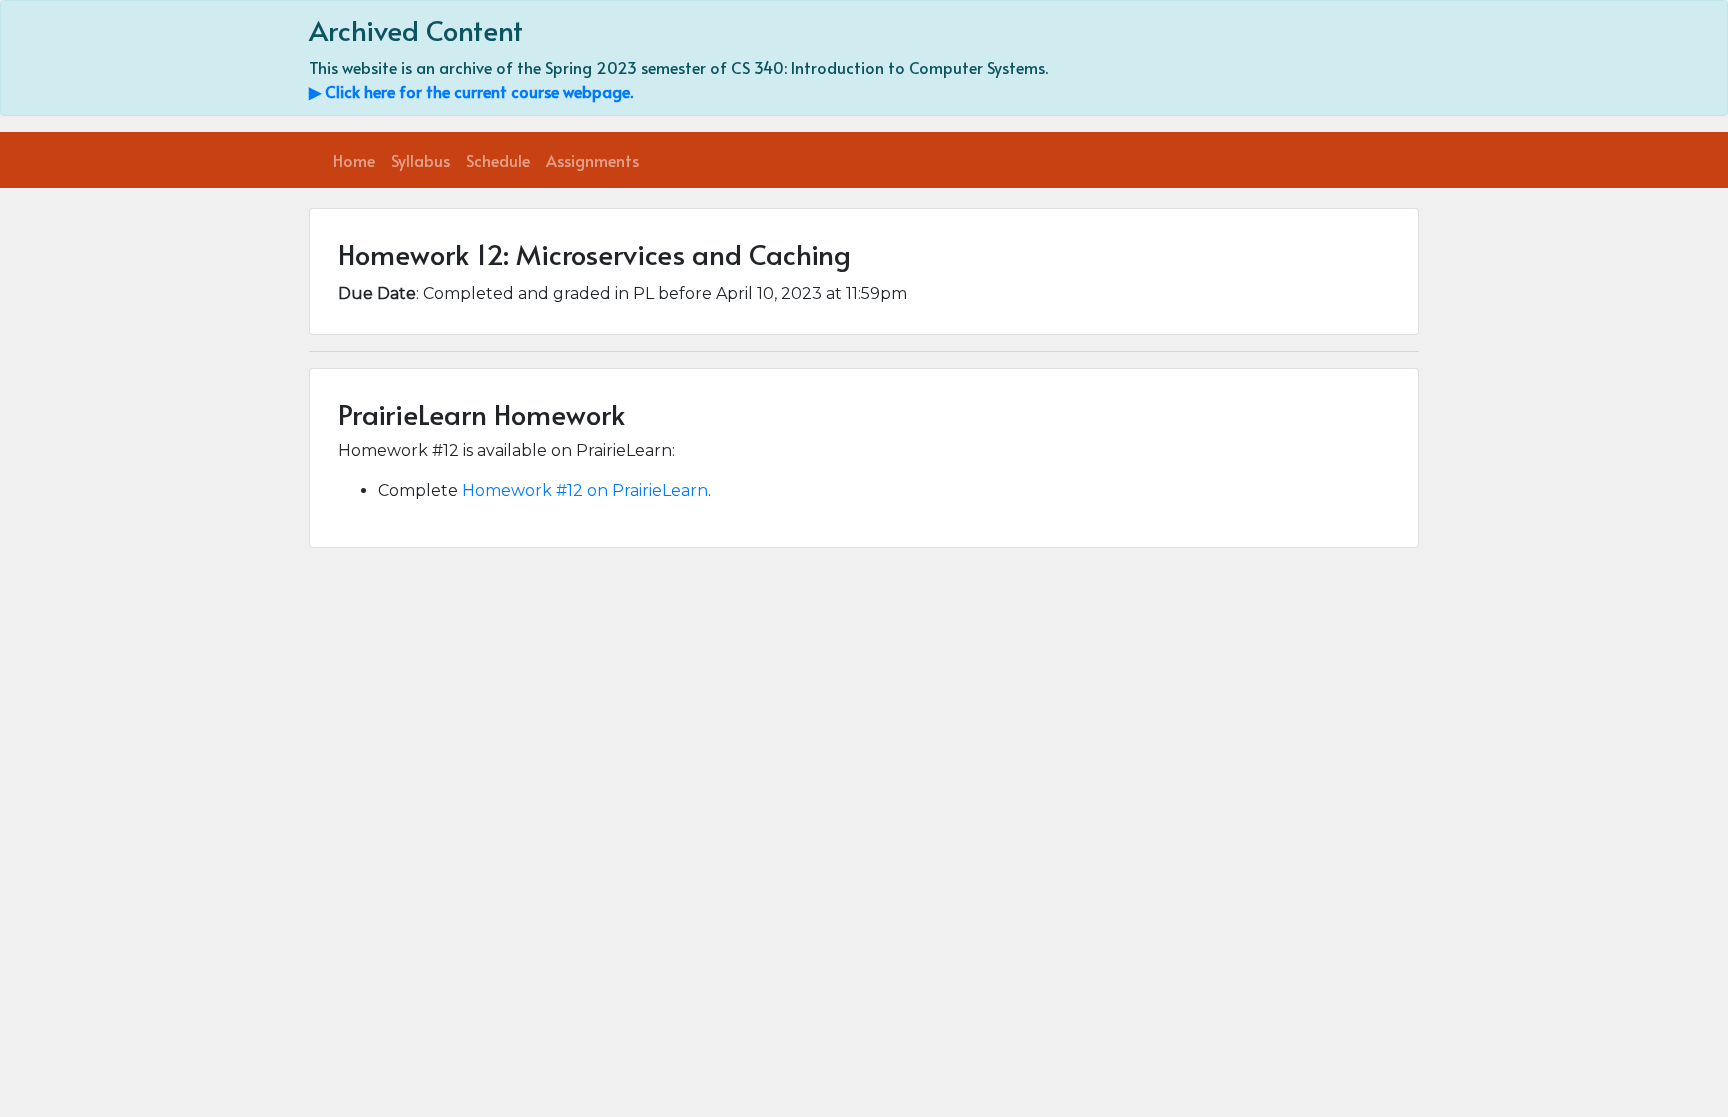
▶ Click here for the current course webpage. (471, 91)
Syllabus (420, 160)
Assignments (592, 160)
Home (354, 160)
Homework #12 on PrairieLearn (585, 490)
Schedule (498, 160)
